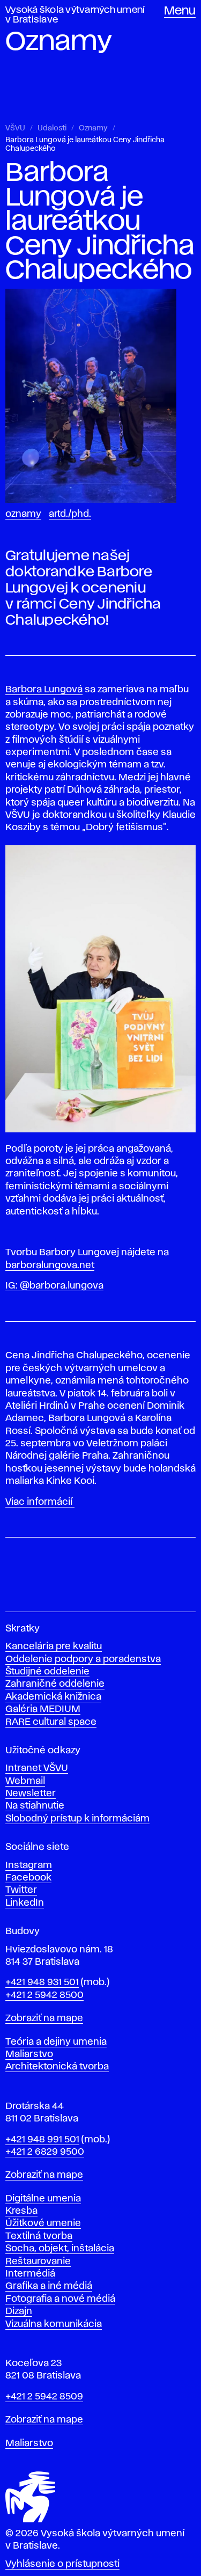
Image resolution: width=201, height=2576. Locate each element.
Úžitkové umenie (43, 2223)
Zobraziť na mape (44, 2018)
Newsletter (31, 1794)
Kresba (21, 2211)
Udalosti (52, 128)
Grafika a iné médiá (49, 2286)
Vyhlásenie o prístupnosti (62, 2564)
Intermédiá (30, 2274)
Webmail (25, 1781)
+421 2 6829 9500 (45, 2152)
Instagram (29, 1865)
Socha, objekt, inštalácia (60, 2249)
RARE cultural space (51, 1722)
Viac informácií (40, 1502)
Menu (180, 11)
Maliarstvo (29, 2054)
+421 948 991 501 (42, 2140)
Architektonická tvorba (57, 2067)
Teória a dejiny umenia (56, 2042)
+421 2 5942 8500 (44, 1995)
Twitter (21, 1890)
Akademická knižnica (53, 1697)
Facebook (28, 1878)
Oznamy (93, 128)
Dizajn (19, 2311)
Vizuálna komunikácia (54, 2324)
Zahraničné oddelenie (55, 1684)
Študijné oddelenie (47, 1672)
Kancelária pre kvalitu (54, 1646)
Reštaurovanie (38, 2262)
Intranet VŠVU (37, 1768)
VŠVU (15, 128)
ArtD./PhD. (70, 514)
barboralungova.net (50, 1265)
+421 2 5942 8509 (44, 2397)
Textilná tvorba (39, 2236)
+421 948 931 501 (42, 1982)
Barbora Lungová (44, 690)
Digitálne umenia (43, 2199)
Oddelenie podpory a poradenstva (83, 1659)
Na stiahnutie (35, 1806)
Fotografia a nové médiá (60, 2299)
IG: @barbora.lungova (54, 1286)
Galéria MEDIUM (43, 1709)
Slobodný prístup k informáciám (77, 1819)
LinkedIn (25, 1903)
